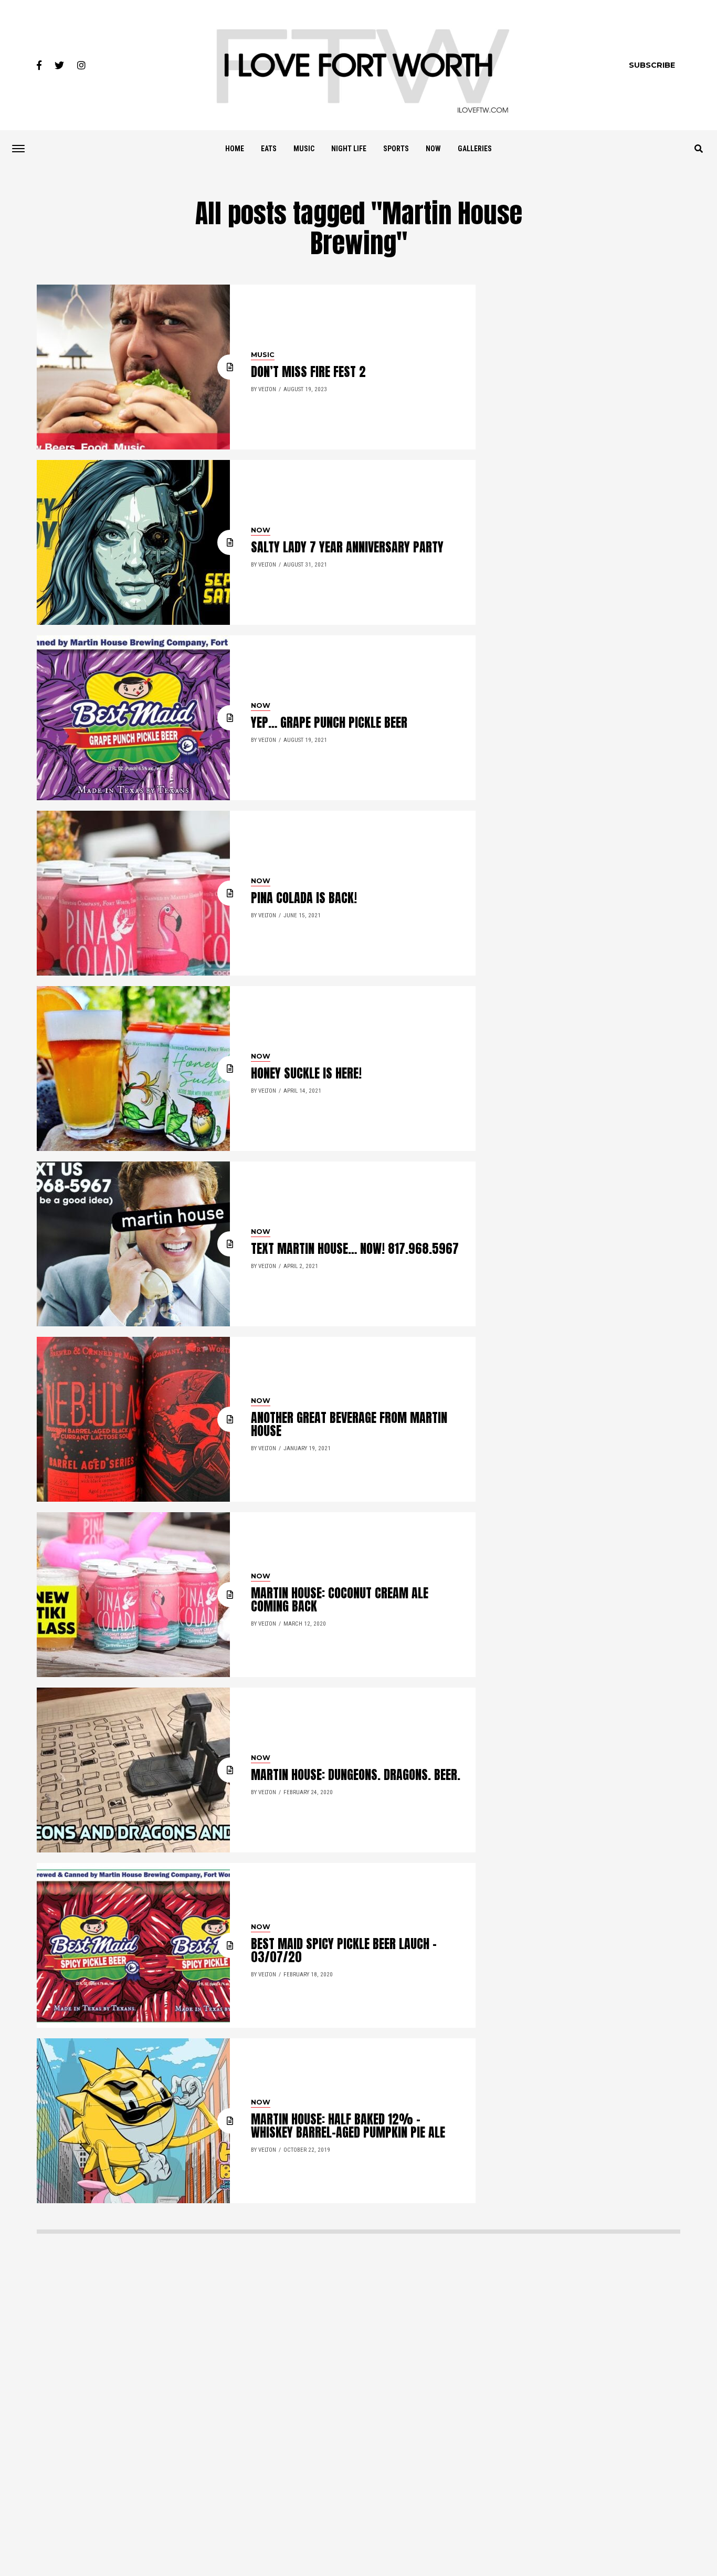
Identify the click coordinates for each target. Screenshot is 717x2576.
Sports (396, 149)
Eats (269, 149)
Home (235, 149)
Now (433, 149)
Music (304, 149)
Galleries (475, 149)
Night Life (349, 149)
